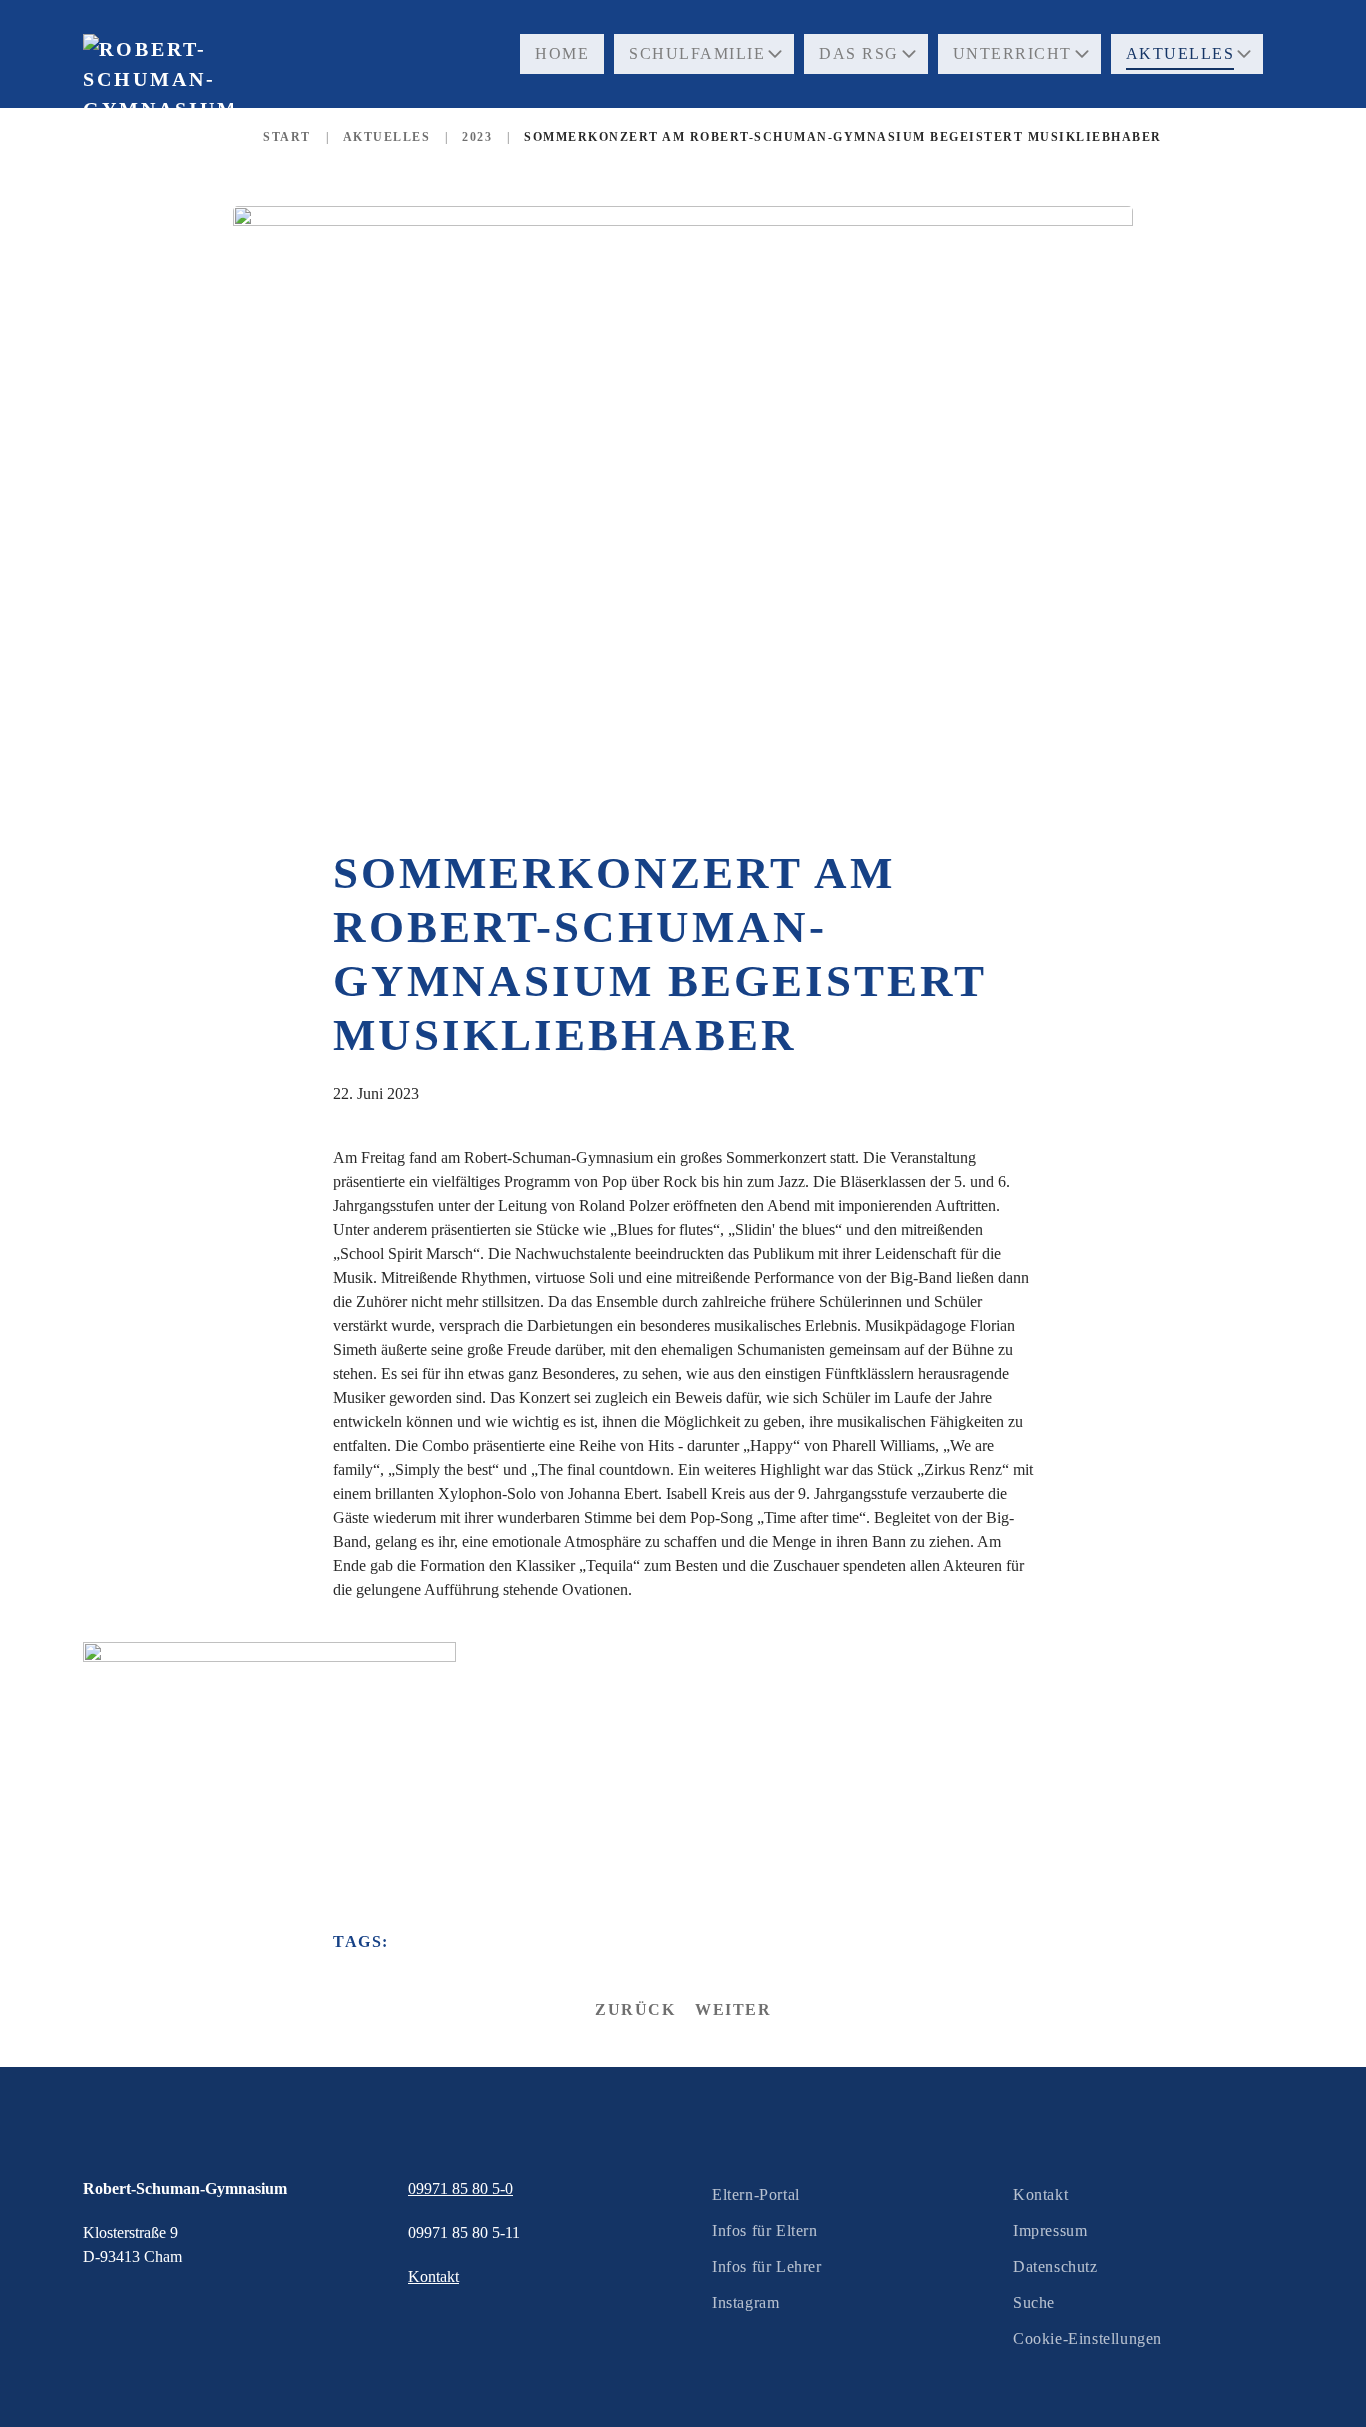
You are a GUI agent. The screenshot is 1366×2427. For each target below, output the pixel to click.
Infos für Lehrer (767, 2266)
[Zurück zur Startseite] (158, 119)
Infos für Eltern (765, 2230)
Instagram (745, 2302)
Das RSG (859, 53)
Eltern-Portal (756, 2194)
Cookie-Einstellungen (1087, 2338)
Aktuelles (1180, 53)
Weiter (733, 2009)
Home (562, 53)
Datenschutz (1055, 2266)
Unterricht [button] (1012, 53)
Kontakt (1040, 2194)
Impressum (1050, 2230)
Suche (1034, 2302)
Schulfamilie (697, 53)
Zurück (635, 2009)
